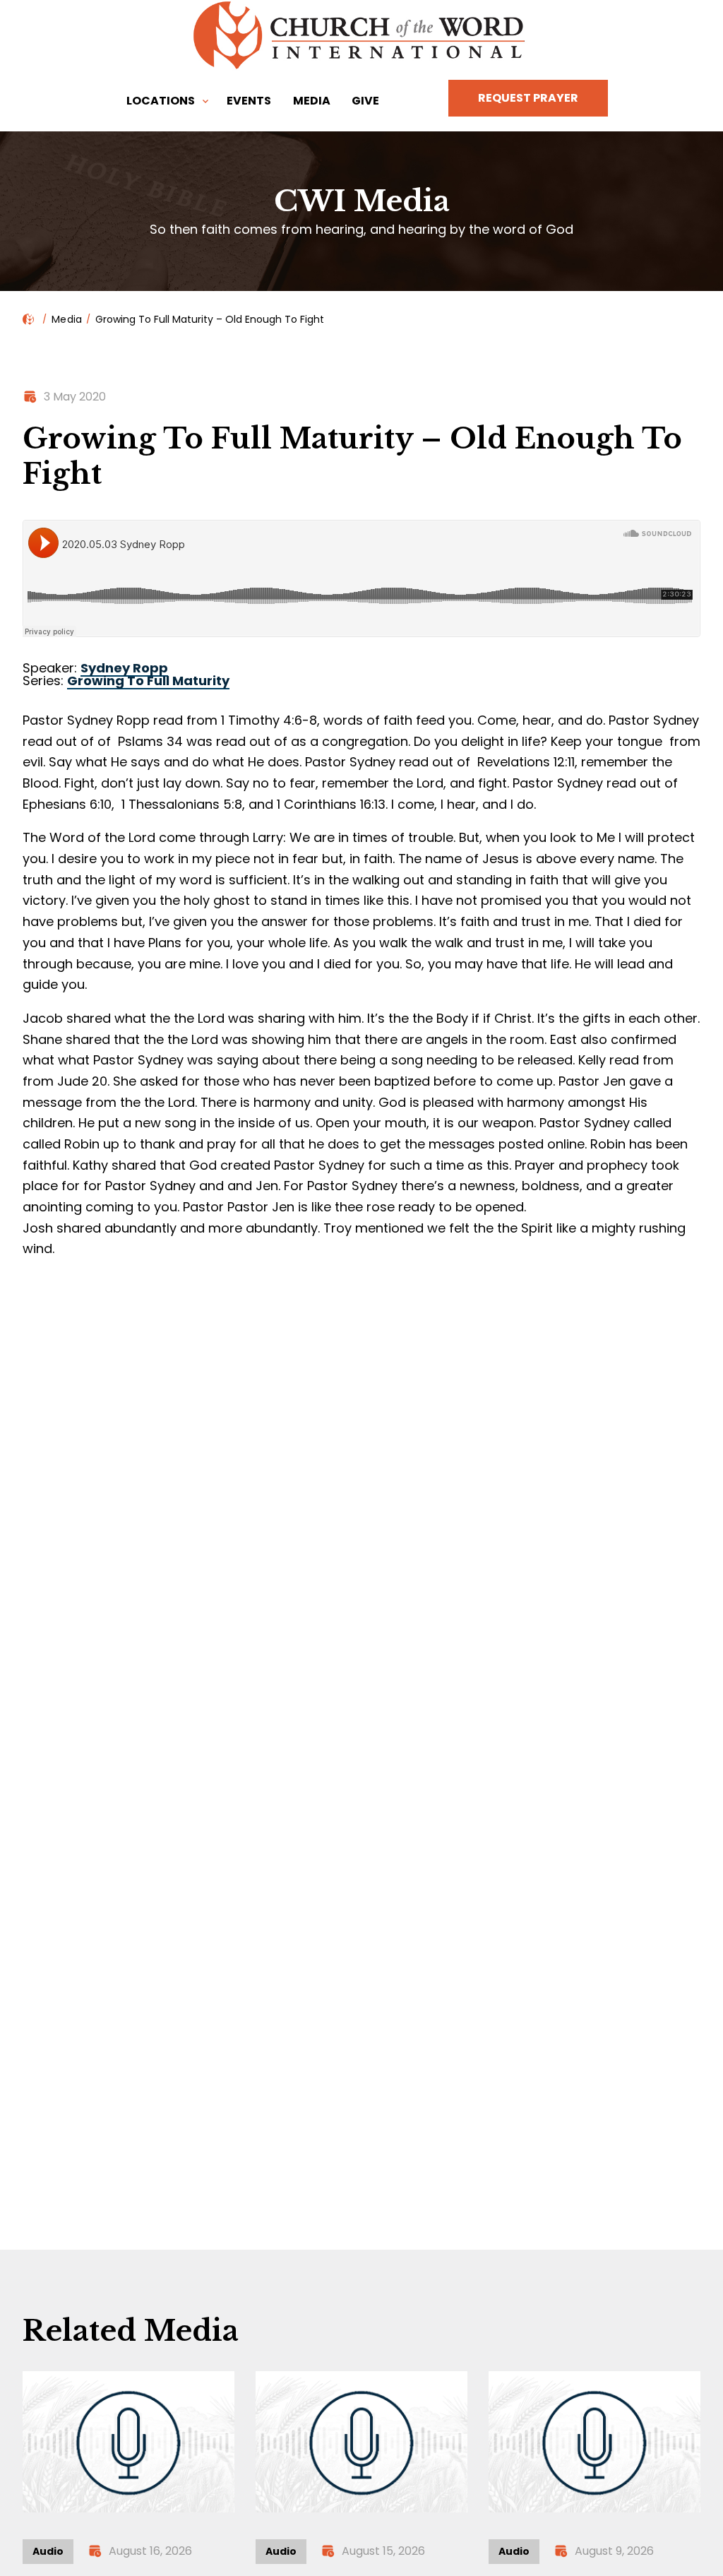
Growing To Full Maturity (148, 681)
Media (312, 101)
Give (365, 101)
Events (249, 101)
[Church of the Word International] (361, 35)
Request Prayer (528, 98)
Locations (161, 101)
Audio (48, 2551)
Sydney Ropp (124, 668)
